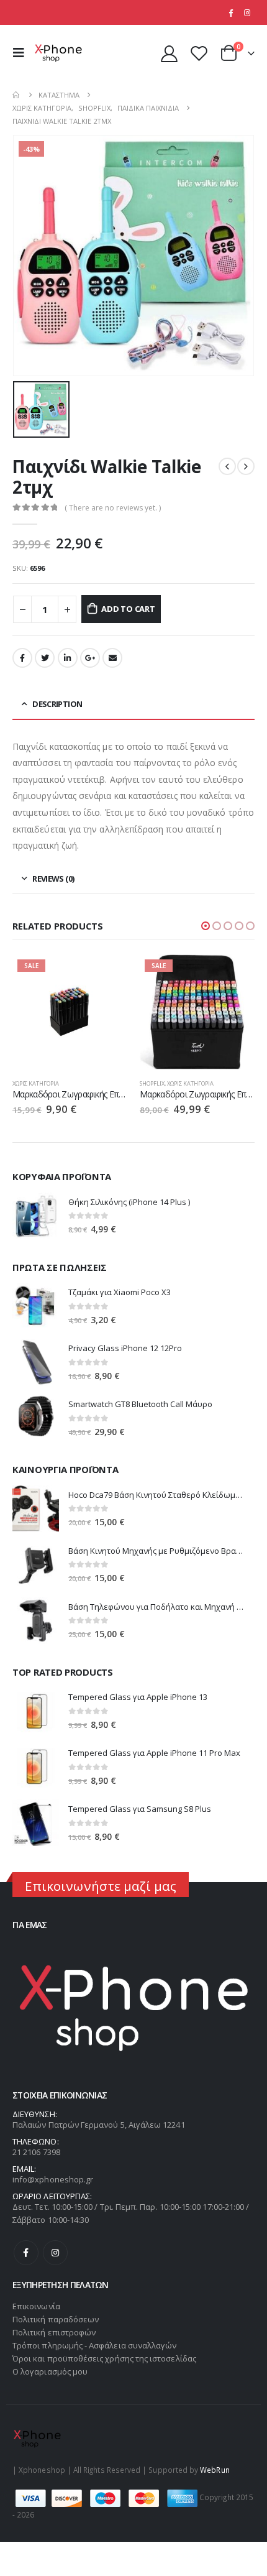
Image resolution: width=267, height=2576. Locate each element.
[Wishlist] (199, 53)
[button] (206, 926)
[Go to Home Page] (17, 95)
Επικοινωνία (36, 2306)
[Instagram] (247, 12)
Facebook (22, 658)
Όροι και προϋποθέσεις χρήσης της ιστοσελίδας (104, 2358)
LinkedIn (68, 658)
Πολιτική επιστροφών (54, 2332)
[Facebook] (230, 12)
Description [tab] (57, 704)
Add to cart (128, 609)
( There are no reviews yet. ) (113, 508)
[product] (36, 1216)
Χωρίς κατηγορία (36, 1083)
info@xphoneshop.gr (53, 2179)
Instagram (55, 2253)
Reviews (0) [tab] (53, 879)
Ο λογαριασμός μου (50, 2371)
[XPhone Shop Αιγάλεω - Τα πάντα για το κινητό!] (58, 53)
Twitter (45, 658)
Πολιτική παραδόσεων (56, 2319)
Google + (90, 658)
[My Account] (170, 53)
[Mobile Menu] (22, 53)
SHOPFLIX (152, 1083)
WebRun (215, 2470)
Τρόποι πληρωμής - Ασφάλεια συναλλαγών (94, 2345)
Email (112, 658)
